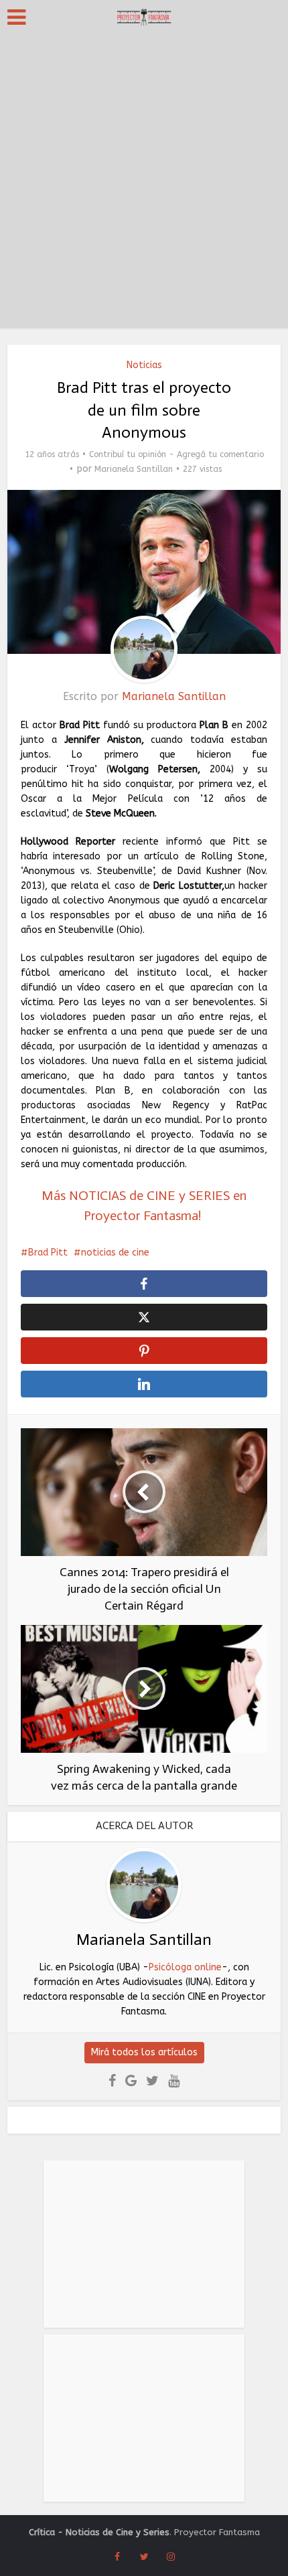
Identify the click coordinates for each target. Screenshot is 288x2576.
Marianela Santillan (134, 469)
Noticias (144, 365)
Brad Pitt (48, 1253)
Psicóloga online (185, 1967)
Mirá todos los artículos (144, 2052)
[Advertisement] (144, 184)
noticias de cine (115, 1253)
